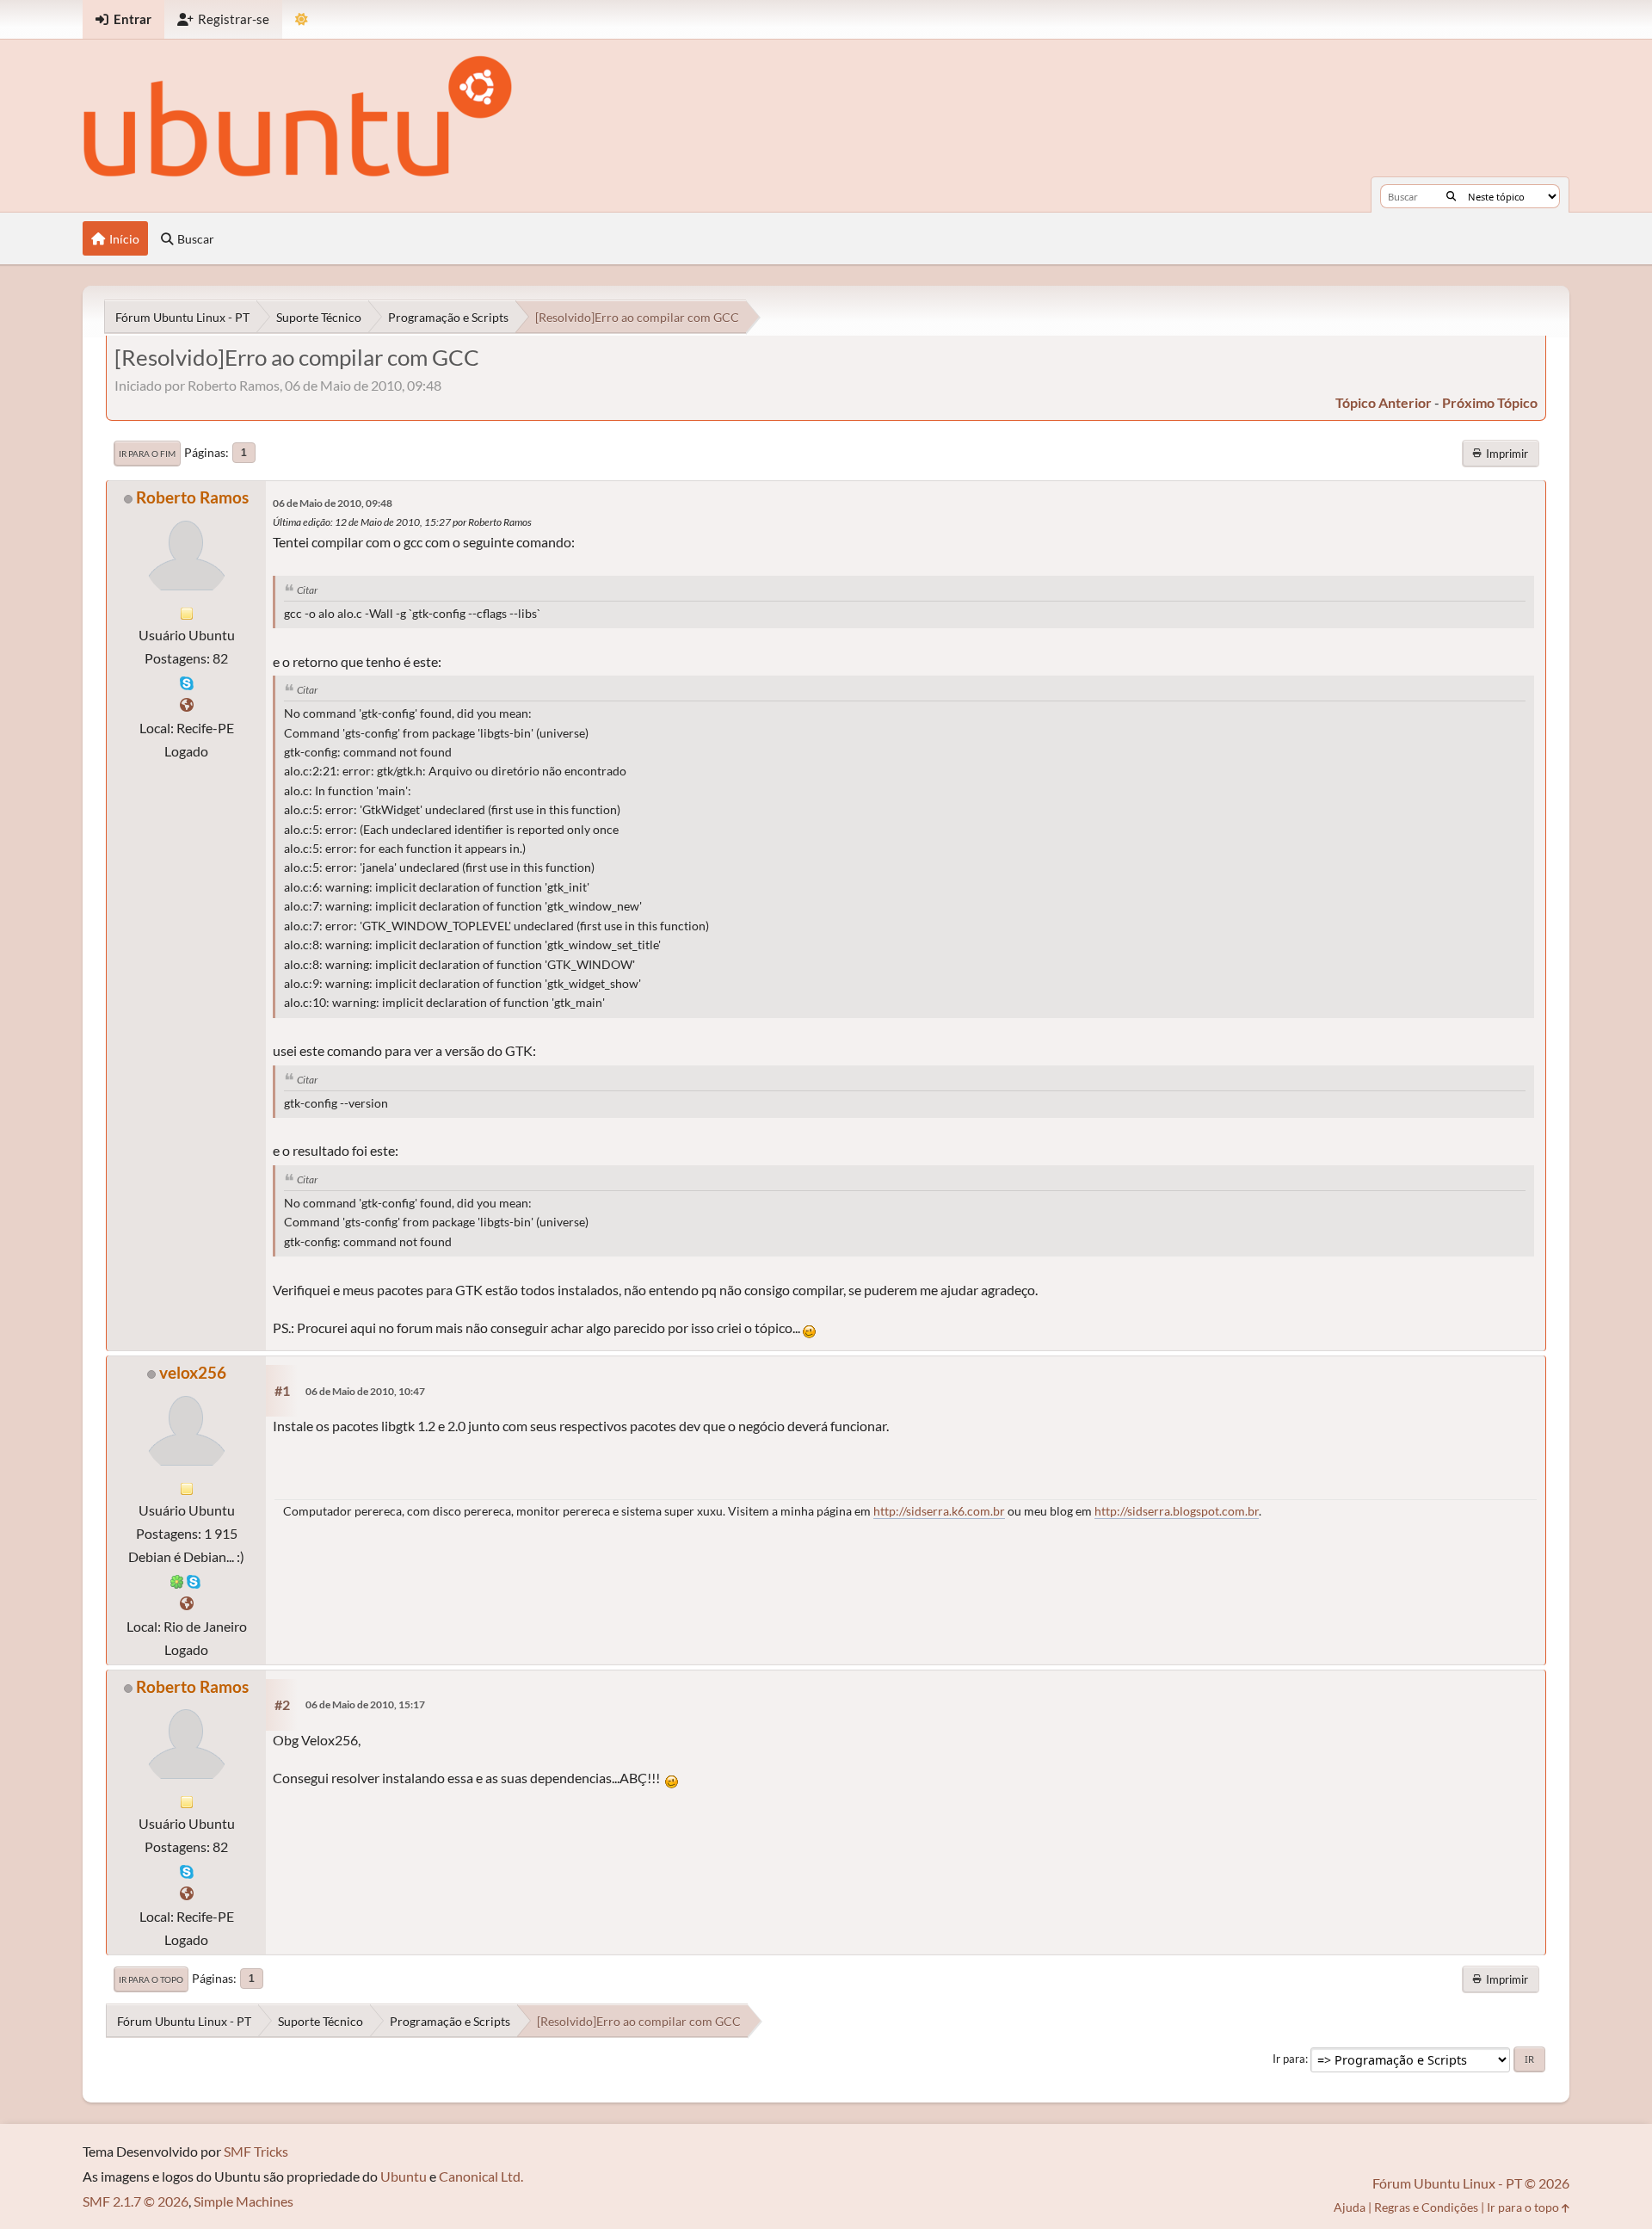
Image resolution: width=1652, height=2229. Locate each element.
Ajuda (1350, 2207)
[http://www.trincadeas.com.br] (187, 704)
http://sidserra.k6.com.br (939, 1511)
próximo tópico (1490, 402)
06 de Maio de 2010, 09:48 (333, 503)
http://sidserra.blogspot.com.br (1177, 1511)
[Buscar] (1451, 196)
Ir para (1289, 2059)
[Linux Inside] (187, 1603)
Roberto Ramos (192, 497)
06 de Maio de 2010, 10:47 (365, 1391)
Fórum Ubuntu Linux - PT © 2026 (1471, 2183)
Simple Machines (243, 2201)
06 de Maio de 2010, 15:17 (365, 1704)
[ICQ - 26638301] (177, 1580)
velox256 (193, 1372)
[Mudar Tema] (302, 19)
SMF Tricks (256, 2151)
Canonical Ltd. (481, 2176)
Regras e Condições (1426, 2207)
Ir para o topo (151, 1979)
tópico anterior (1384, 402)
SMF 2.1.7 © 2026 (136, 2201)
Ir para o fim (147, 454)
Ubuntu (404, 2176)
